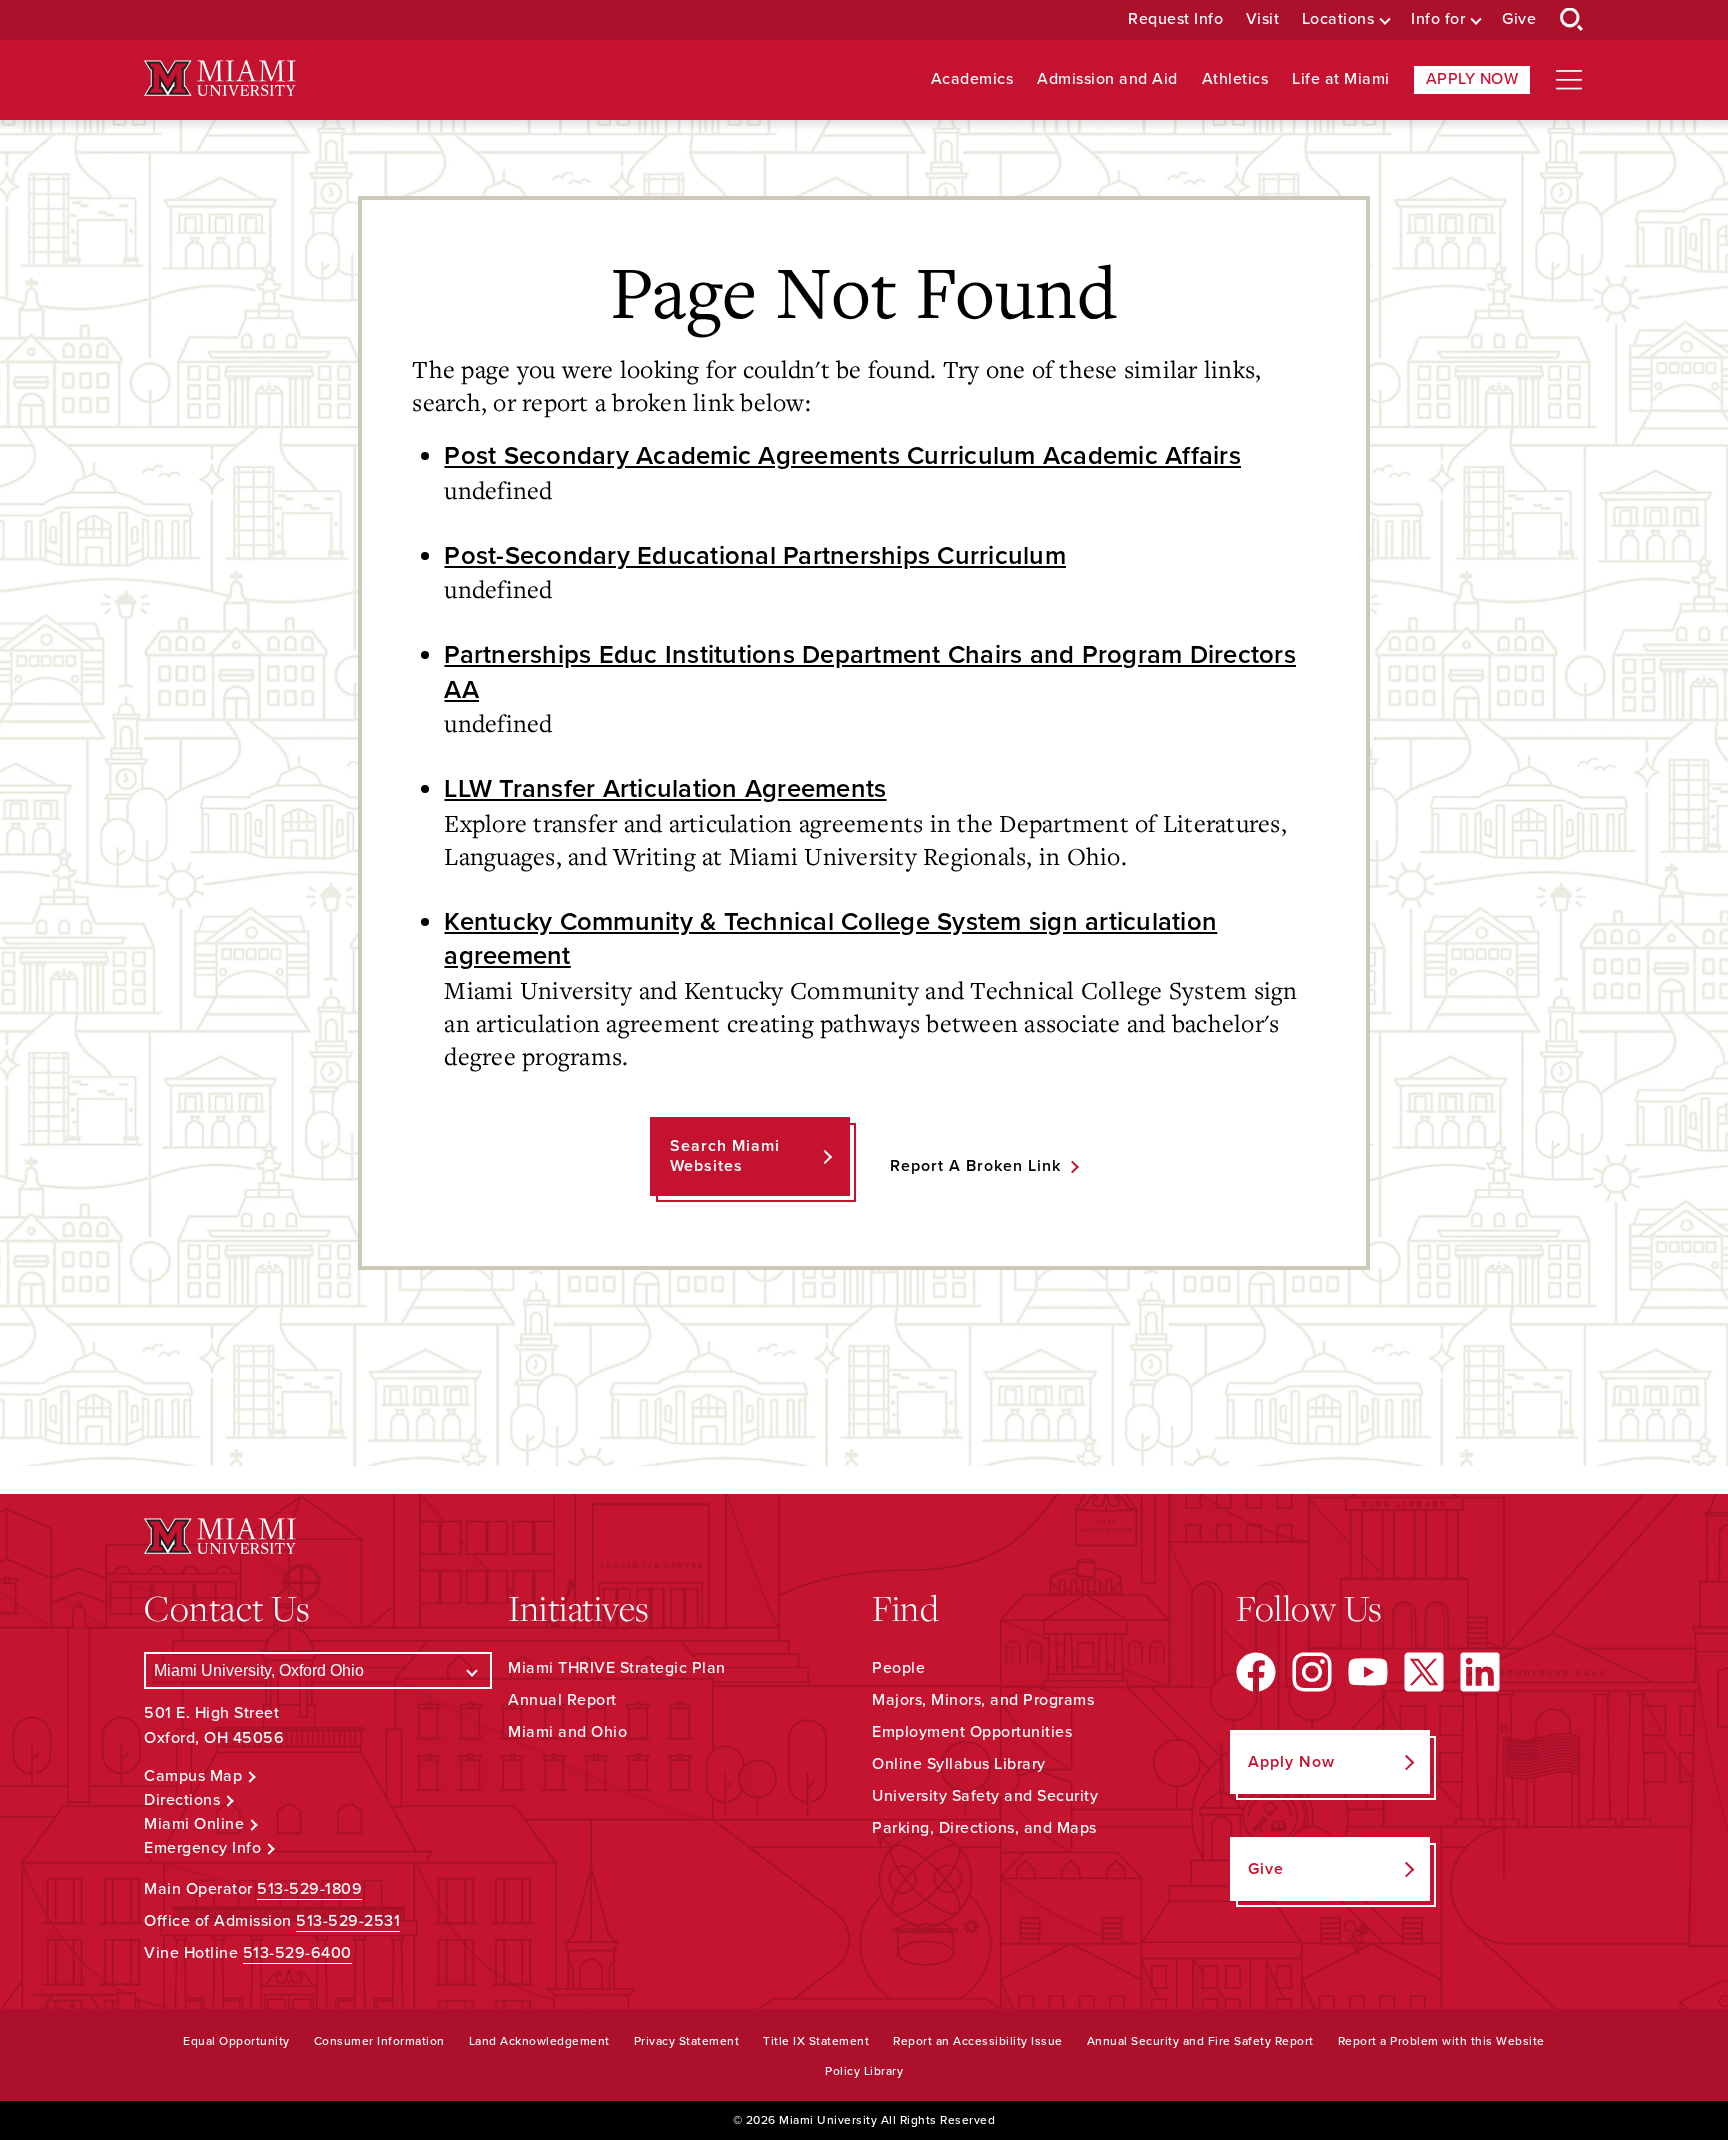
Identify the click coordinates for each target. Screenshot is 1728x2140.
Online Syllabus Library (959, 1764)
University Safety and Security (985, 1796)
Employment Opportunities (972, 1732)
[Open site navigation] (1569, 80)
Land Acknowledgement (539, 2041)
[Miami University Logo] (220, 78)
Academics (972, 79)
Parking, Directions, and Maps (984, 1828)
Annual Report (562, 1700)
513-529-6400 (297, 1953)
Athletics (1235, 79)
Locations (1338, 19)
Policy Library (864, 2071)
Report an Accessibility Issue (978, 2041)
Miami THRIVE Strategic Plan (617, 1668)
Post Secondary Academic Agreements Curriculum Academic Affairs (842, 456)
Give (1519, 19)
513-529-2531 (348, 1921)
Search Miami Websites (725, 1155)
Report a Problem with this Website (1441, 2041)
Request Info (1175, 19)
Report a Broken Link (975, 1166)
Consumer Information (379, 2041)
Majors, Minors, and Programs (983, 1700)
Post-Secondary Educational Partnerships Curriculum (755, 556)
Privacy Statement (687, 2041)
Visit (1263, 19)
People (898, 1668)
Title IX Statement (816, 2041)
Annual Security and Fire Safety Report (1200, 2041)
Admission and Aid (1107, 79)
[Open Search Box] (1572, 20)
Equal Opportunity (236, 2041)
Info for (1438, 19)
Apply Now (1472, 79)
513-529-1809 (309, 1889)
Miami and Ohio (567, 1732)
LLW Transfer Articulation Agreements (665, 789)
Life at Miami (1341, 79)
